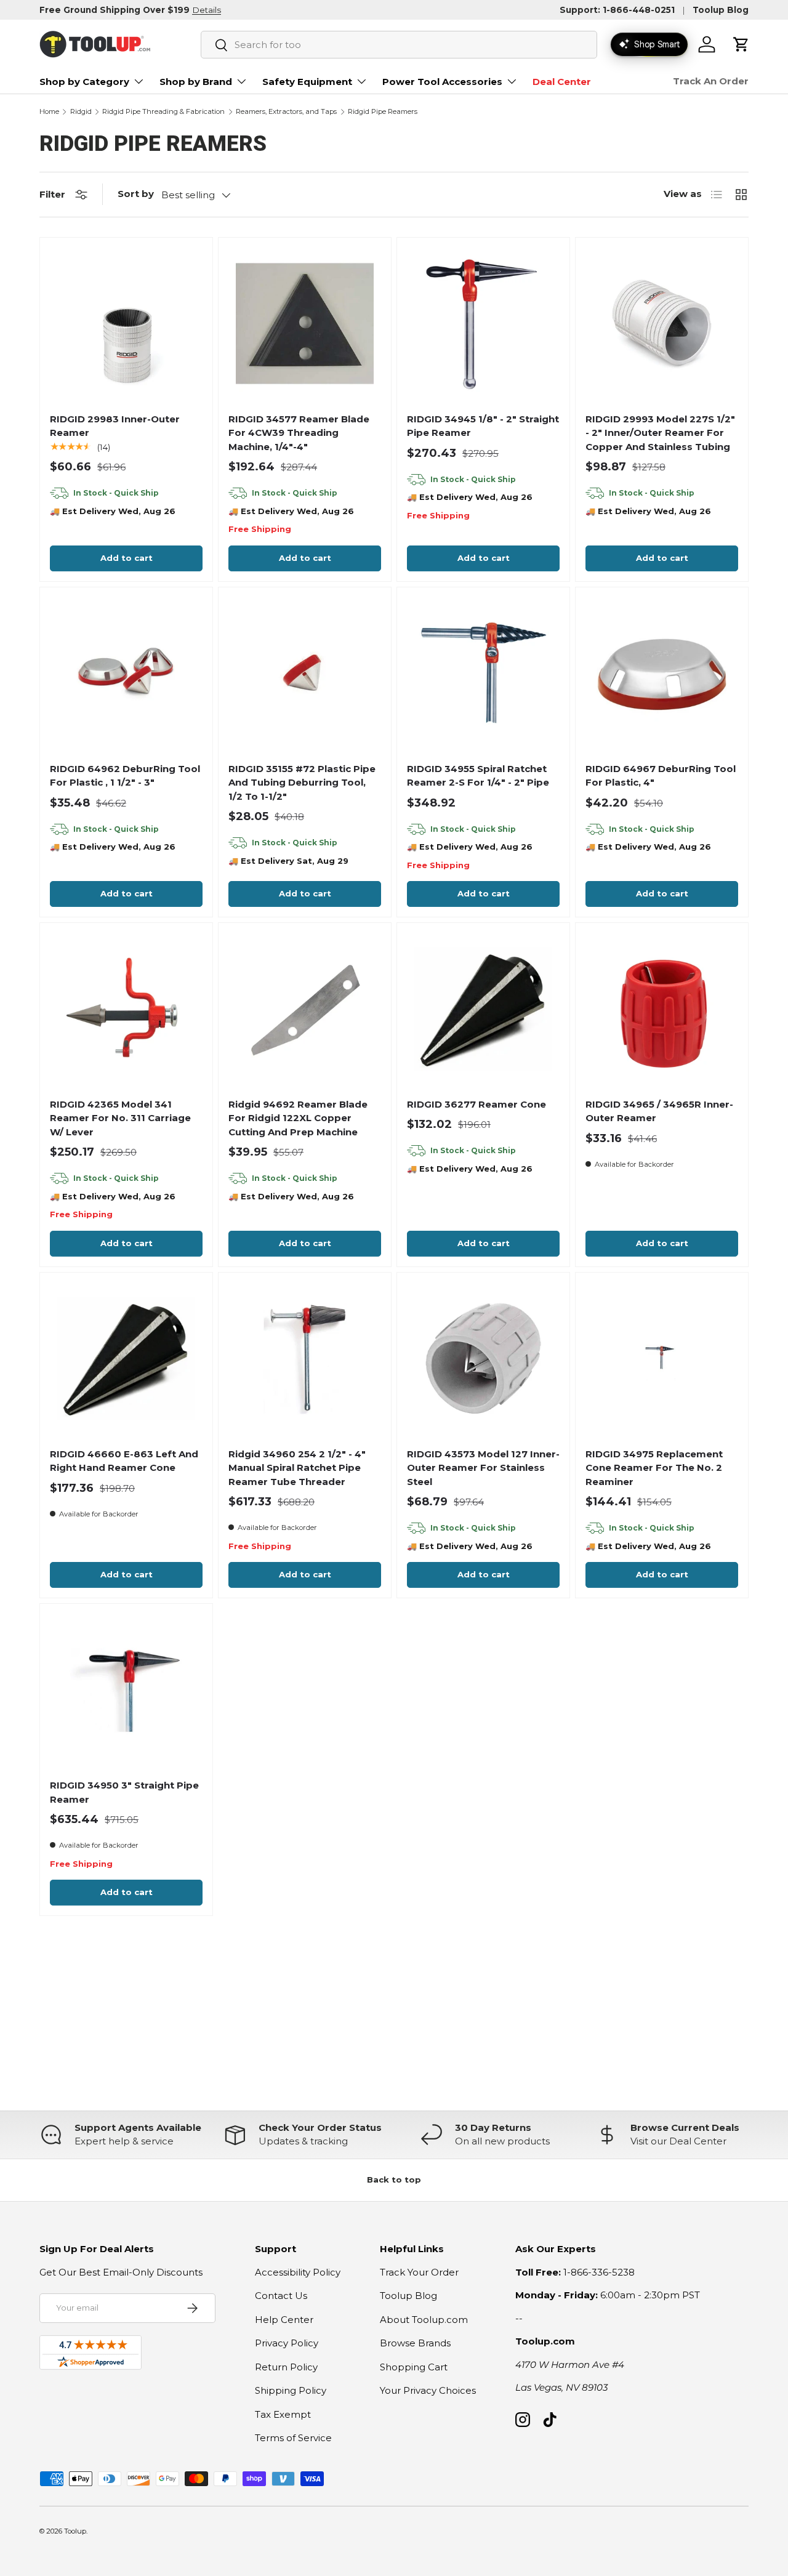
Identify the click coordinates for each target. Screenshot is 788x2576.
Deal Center (562, 82)
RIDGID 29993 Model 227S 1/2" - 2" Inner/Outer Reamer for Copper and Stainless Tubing (660, 433)
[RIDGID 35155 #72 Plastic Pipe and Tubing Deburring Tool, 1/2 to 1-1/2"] (304, 673)
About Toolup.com (424, 2320)
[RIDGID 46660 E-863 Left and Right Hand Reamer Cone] (126, 1358)
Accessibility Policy (298, 2272)
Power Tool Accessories (442, 82)
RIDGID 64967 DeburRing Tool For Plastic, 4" (661, 776)
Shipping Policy (291, 2390)
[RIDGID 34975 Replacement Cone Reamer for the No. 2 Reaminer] (661, 1358)
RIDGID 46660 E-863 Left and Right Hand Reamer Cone (124, 1461)
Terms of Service (293, 2438)
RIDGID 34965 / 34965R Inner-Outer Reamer (659, 1111)
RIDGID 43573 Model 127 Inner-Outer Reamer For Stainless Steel (483, 1468)
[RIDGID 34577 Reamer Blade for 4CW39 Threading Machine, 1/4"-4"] (304, 324)
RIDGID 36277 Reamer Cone (476, 1104)
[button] (741, 44)
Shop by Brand (196, 82)
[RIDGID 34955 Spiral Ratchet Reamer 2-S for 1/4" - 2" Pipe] (483, 673)
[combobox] (399, 45)
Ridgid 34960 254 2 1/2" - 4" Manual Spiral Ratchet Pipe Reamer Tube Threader (297, 1468)
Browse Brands (415, 2343)
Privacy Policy (287, 2343)
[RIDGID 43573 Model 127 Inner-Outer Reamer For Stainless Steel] (483, 1358)
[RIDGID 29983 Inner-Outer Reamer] (126, 324)
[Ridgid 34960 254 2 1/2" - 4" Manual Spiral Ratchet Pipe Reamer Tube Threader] (304, 1358)
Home (49, 112)
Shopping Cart (414, 2367)
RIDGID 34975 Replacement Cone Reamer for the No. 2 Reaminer (654, 1468)
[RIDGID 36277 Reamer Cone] (483, 1009)
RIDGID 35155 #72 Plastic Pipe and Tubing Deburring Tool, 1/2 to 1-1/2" (302, 783)
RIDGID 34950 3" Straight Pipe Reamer (124, 1792)
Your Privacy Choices (428, 2390)
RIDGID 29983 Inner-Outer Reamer (115, 426)
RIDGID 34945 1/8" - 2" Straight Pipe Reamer (483, 426)
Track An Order (711, 81)
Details (207, 10)
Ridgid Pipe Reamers (383, 112)
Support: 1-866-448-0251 (617, 10)
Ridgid (81, 112)
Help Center (284, 2320)
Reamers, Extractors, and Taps (286, 112)
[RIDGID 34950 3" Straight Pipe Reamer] (126, 1690)
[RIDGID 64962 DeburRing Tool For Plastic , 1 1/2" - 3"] (126, 673)
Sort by (136, 194)
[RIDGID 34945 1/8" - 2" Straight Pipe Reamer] (483, 324)
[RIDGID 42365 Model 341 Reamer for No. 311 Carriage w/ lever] (126, 1009)
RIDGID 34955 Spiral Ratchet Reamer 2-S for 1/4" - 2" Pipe (478, 776)
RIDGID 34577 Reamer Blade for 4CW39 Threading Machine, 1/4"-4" (299, 433)
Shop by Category (84, 82)
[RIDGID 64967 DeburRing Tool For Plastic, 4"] (661, 673)
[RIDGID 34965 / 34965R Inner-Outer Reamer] (661, 1009)
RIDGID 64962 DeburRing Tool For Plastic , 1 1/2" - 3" (125, 776)
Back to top (394, 2180)
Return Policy (286, 2367)
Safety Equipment (307, 82)
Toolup (75, 2531)
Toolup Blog (721, 10)
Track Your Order (419, 2272)
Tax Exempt (283, 2414)
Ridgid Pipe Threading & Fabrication (163, 112)
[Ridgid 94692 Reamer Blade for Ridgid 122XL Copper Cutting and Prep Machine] (304, 1009)
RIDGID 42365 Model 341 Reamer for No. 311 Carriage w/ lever (120, 1118)
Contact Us (281, 2296)
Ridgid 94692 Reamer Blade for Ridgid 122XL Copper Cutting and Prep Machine (298, 1118)
